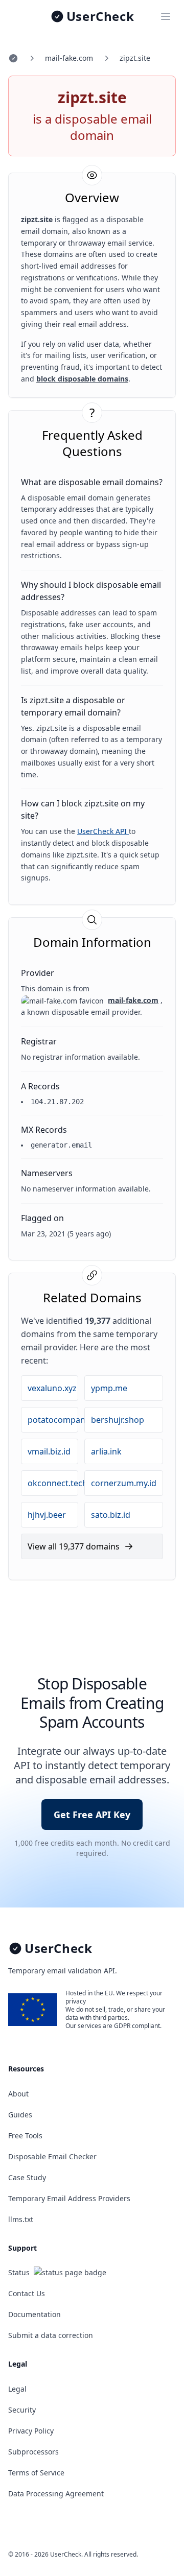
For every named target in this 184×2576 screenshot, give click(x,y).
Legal (17, 2389)
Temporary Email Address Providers (69, 2198)
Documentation (34, 2314)
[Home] (13, 58)
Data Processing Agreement (56, 2494)
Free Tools (25, 2136)
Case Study (27, 2177)
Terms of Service (36, 2473)
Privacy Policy (31, 2431)
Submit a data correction (51, 2335)
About (18, 2094)
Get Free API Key (92, 1815)
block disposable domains (82, 379)
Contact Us (27, 2293)
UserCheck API (103, 831)
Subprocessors (33, 2452)
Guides (20, 2115)
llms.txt (21, 2219)
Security (22, 2410)
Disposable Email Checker (52, 2156)
